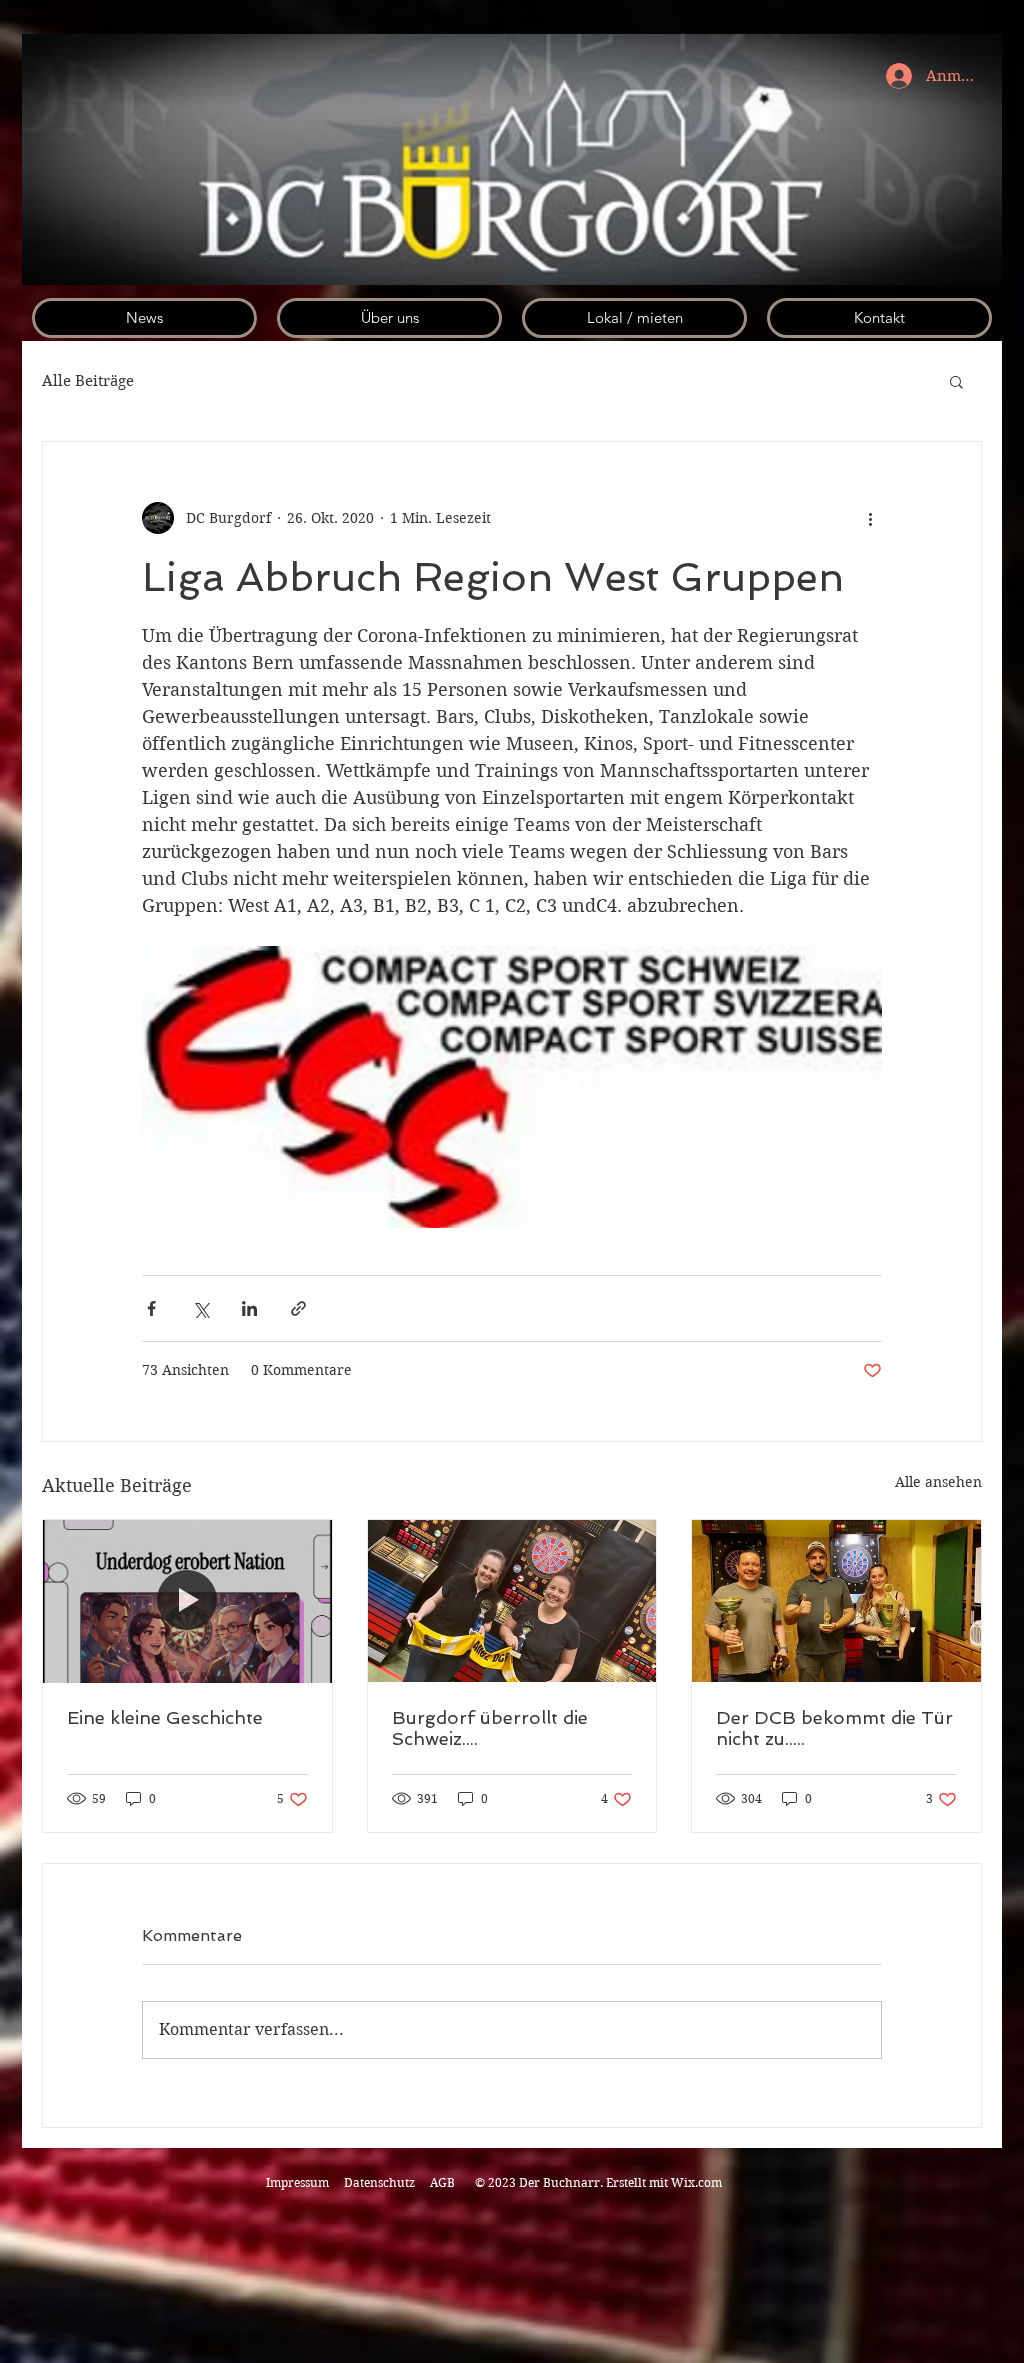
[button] (956, 381)
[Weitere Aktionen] (870, 518)
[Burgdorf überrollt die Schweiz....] (512, 1601)
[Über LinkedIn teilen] (249, 1308)
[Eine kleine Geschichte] (187, 1601)
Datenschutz (381, 2182)
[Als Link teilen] (298, 1308)
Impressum (297, 2182)
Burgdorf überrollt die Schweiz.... (490, 1728)
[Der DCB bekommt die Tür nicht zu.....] (836, 1601)
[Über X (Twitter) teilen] (200, 1308)
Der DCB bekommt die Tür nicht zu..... (834, 1728)
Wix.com (696, 2182)
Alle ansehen (938, 1482)
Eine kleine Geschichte (165, 1717)
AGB (442, 2182)
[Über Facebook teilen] (151, 1308)
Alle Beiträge (88, 381)
